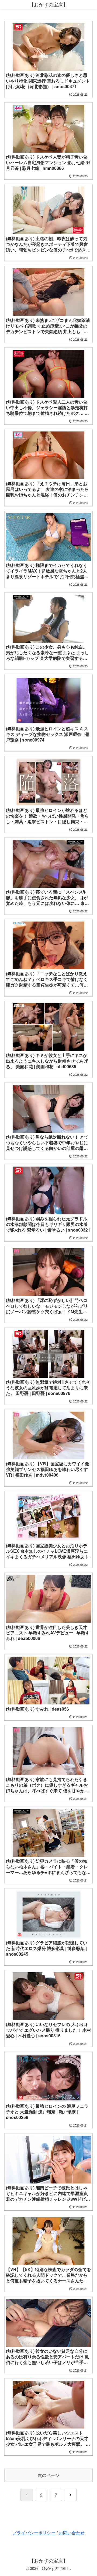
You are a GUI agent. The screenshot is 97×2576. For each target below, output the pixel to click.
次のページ (48, 2475)
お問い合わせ (72, 2533)
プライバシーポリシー (34, 2533)
